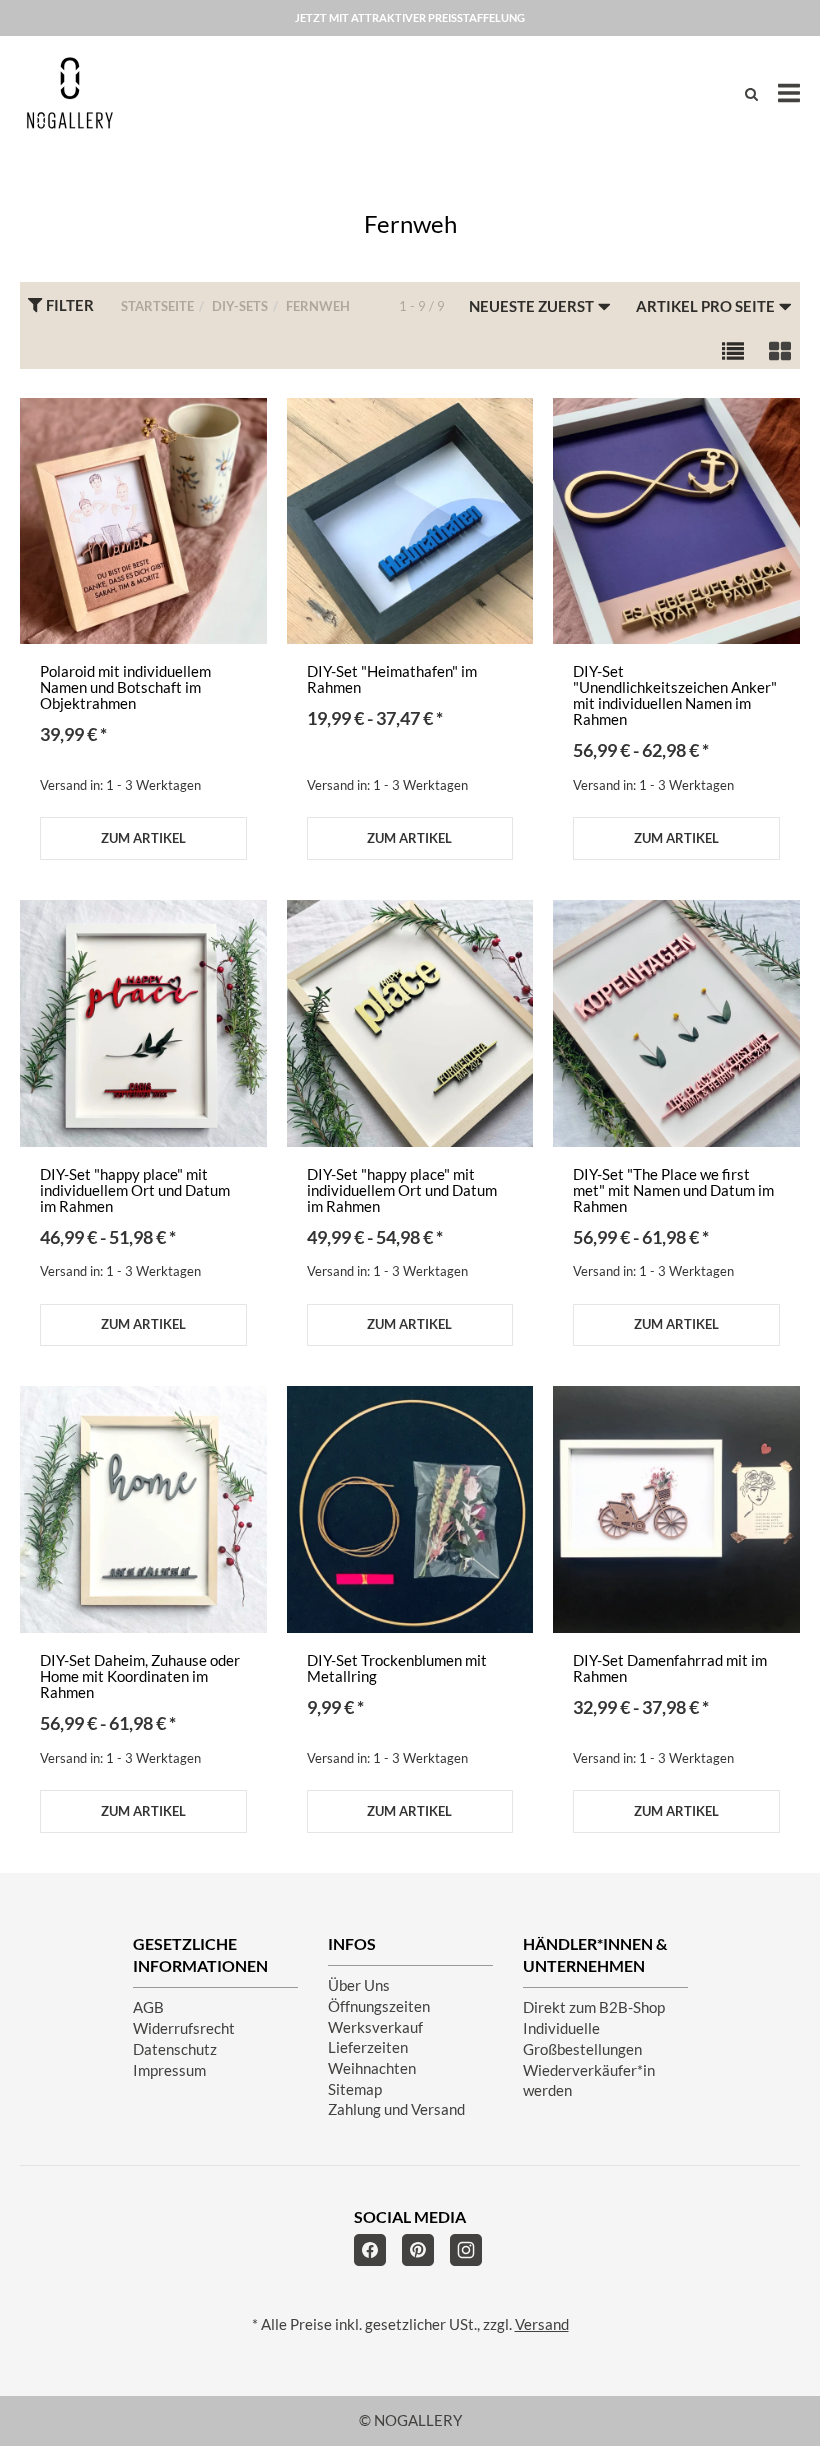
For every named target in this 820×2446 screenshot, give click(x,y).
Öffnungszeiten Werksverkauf (379, 2017)
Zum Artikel (143, 838)
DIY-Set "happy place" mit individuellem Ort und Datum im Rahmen (135, 1190)
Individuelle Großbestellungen (582, 2039)
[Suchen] (751, 93)
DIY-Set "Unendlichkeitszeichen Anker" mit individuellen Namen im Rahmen (675, 695)
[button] (733, 349)
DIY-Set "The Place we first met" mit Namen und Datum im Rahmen (673, 1190)
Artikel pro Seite (707, 306)
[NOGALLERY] (70, 93)
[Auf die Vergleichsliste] (239, 433)
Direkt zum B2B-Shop (594, 2007)
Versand (542, 2324)
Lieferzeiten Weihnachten (372, 2058)
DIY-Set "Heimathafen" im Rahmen (392, 679)
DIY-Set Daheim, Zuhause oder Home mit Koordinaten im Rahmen (140, 1676)
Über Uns (359, 1985)
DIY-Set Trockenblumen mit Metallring (397, 1668)
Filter (68, 305)
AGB (148, 2007)
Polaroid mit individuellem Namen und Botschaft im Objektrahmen (125, 687)
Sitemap (355, 2089)
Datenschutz (175, 2049)
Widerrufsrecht (184, 2028)
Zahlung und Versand (396, 2109)
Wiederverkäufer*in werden (589, 2081)
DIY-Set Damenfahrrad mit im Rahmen (670, 1668)
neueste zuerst (533, 306)
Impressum (169, 2070)
